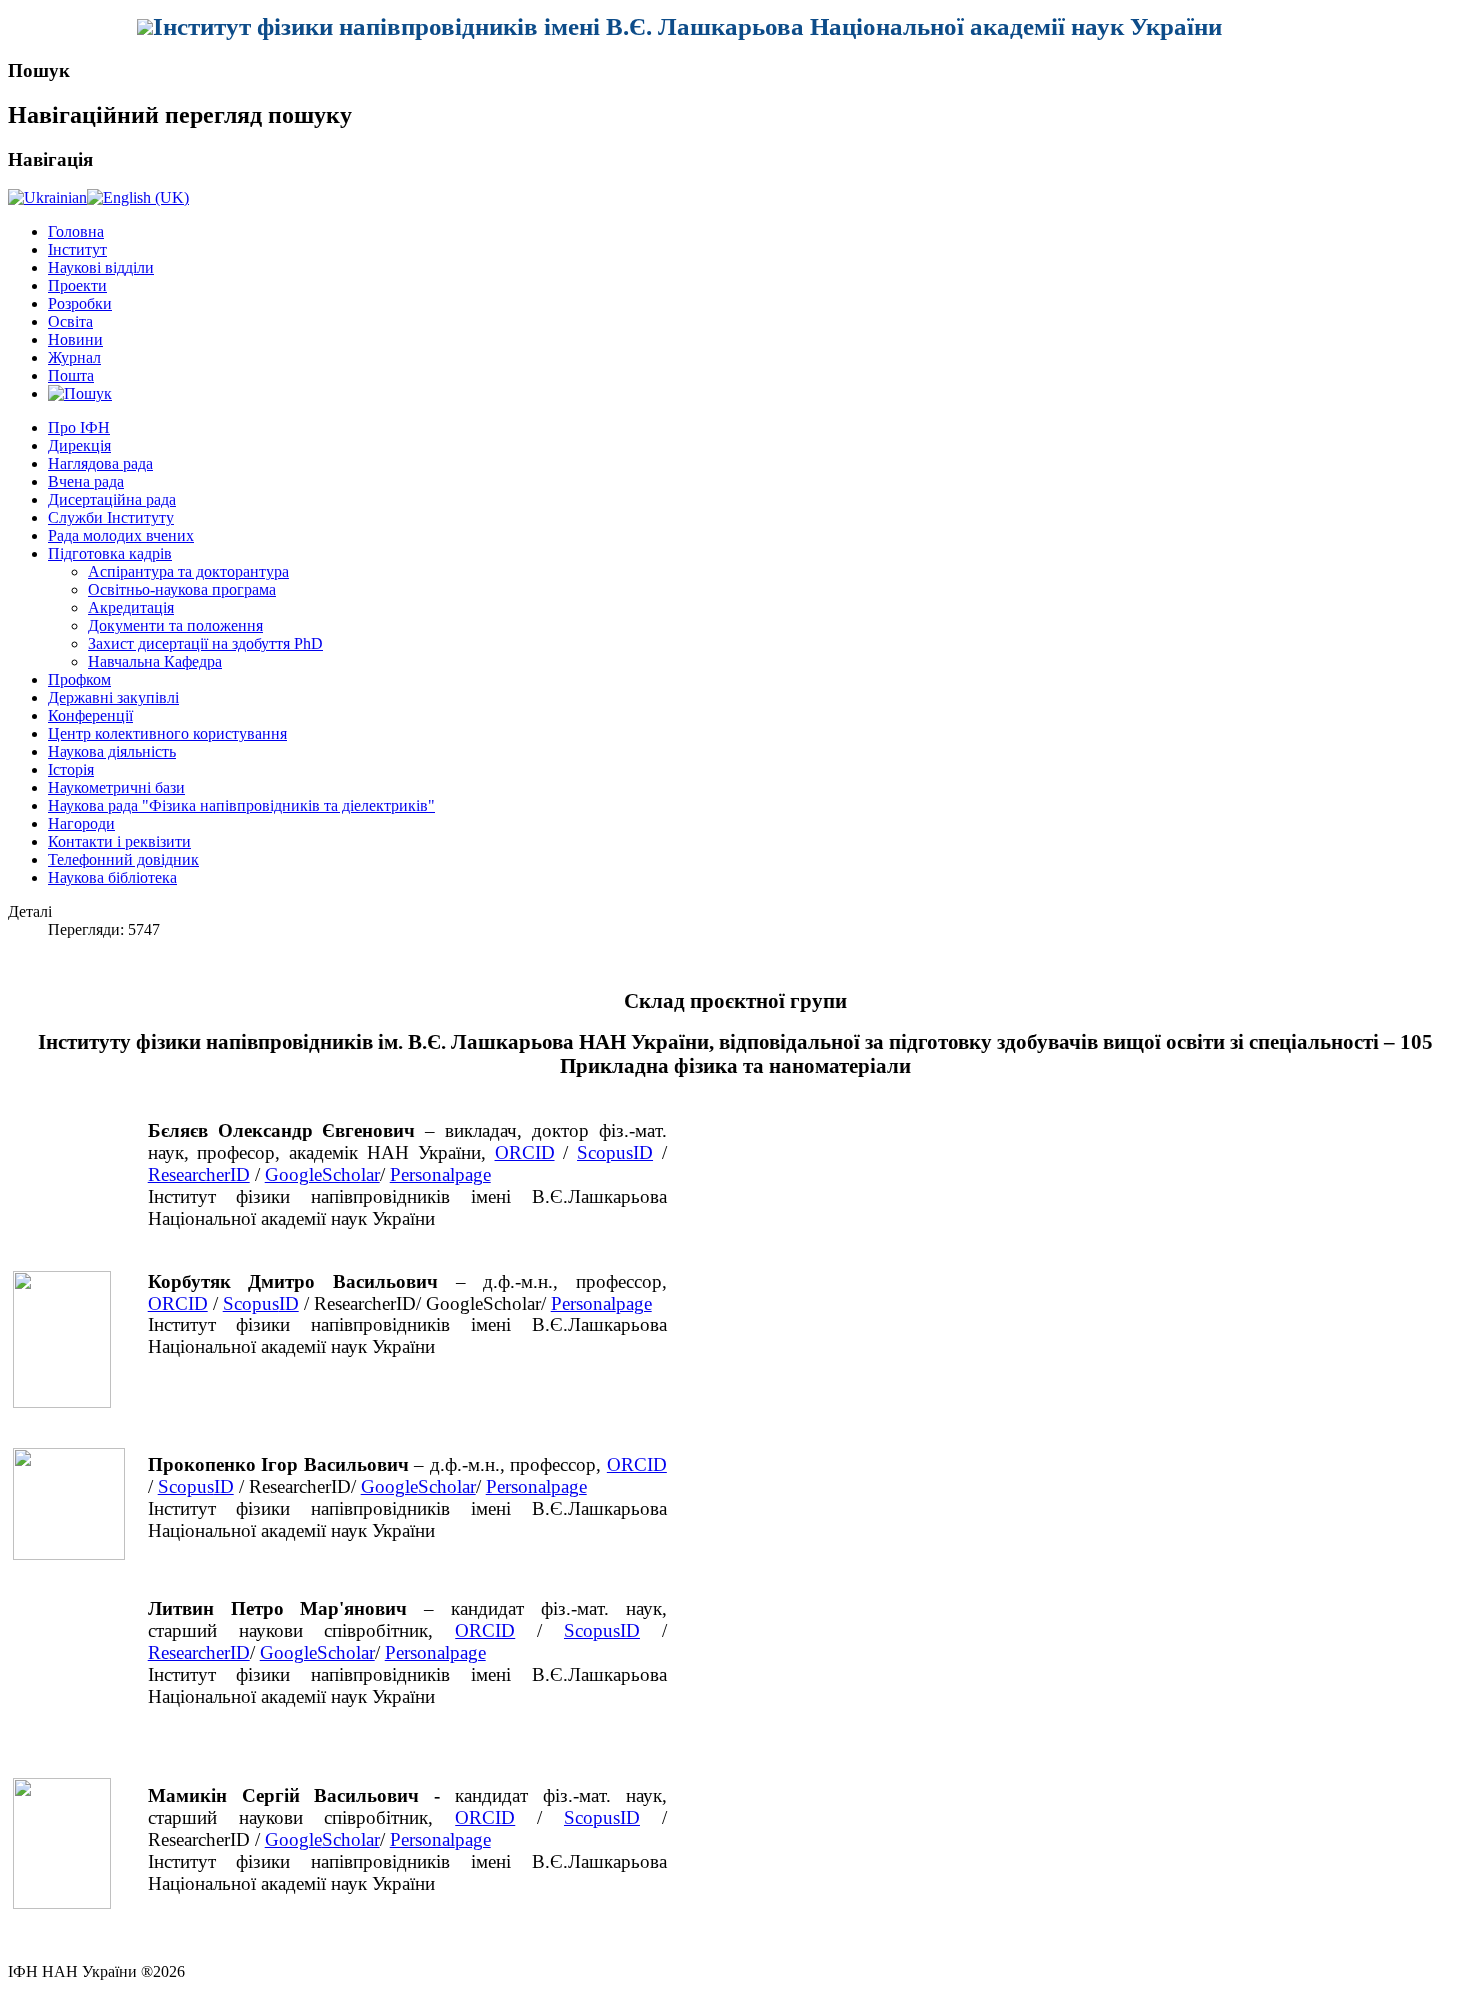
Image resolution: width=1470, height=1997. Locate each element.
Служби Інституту (111, 517)
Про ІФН (79, 427)
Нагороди (81, 823)
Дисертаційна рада (112, 499)
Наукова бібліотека (112, 877)
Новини (75, 339)
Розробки (80, 303)
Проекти (77, 285)
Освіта (70, 321)
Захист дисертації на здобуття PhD (205, 643)
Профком (79, 679)
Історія (71, 769)
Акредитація (131, 607)
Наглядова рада (100, 463)
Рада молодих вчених (121, 535)
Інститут (77, 249)
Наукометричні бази (116, 787)
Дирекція (79, 445)
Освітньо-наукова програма (182, 589)
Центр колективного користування (167, 733)
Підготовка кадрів (110, 553)
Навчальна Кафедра (155, 661)
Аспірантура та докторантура (188, 571)
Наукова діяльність (112, 751)
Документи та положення (175, 625)
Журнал (74, 357)
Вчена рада (86, 481)
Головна (76, 231)
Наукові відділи (101, 267)
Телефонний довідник (123, 859)
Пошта (71, 375)
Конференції (90, 715)
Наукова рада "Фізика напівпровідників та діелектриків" (241, 805)
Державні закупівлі (113, 697)
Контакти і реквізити (119, 841)
